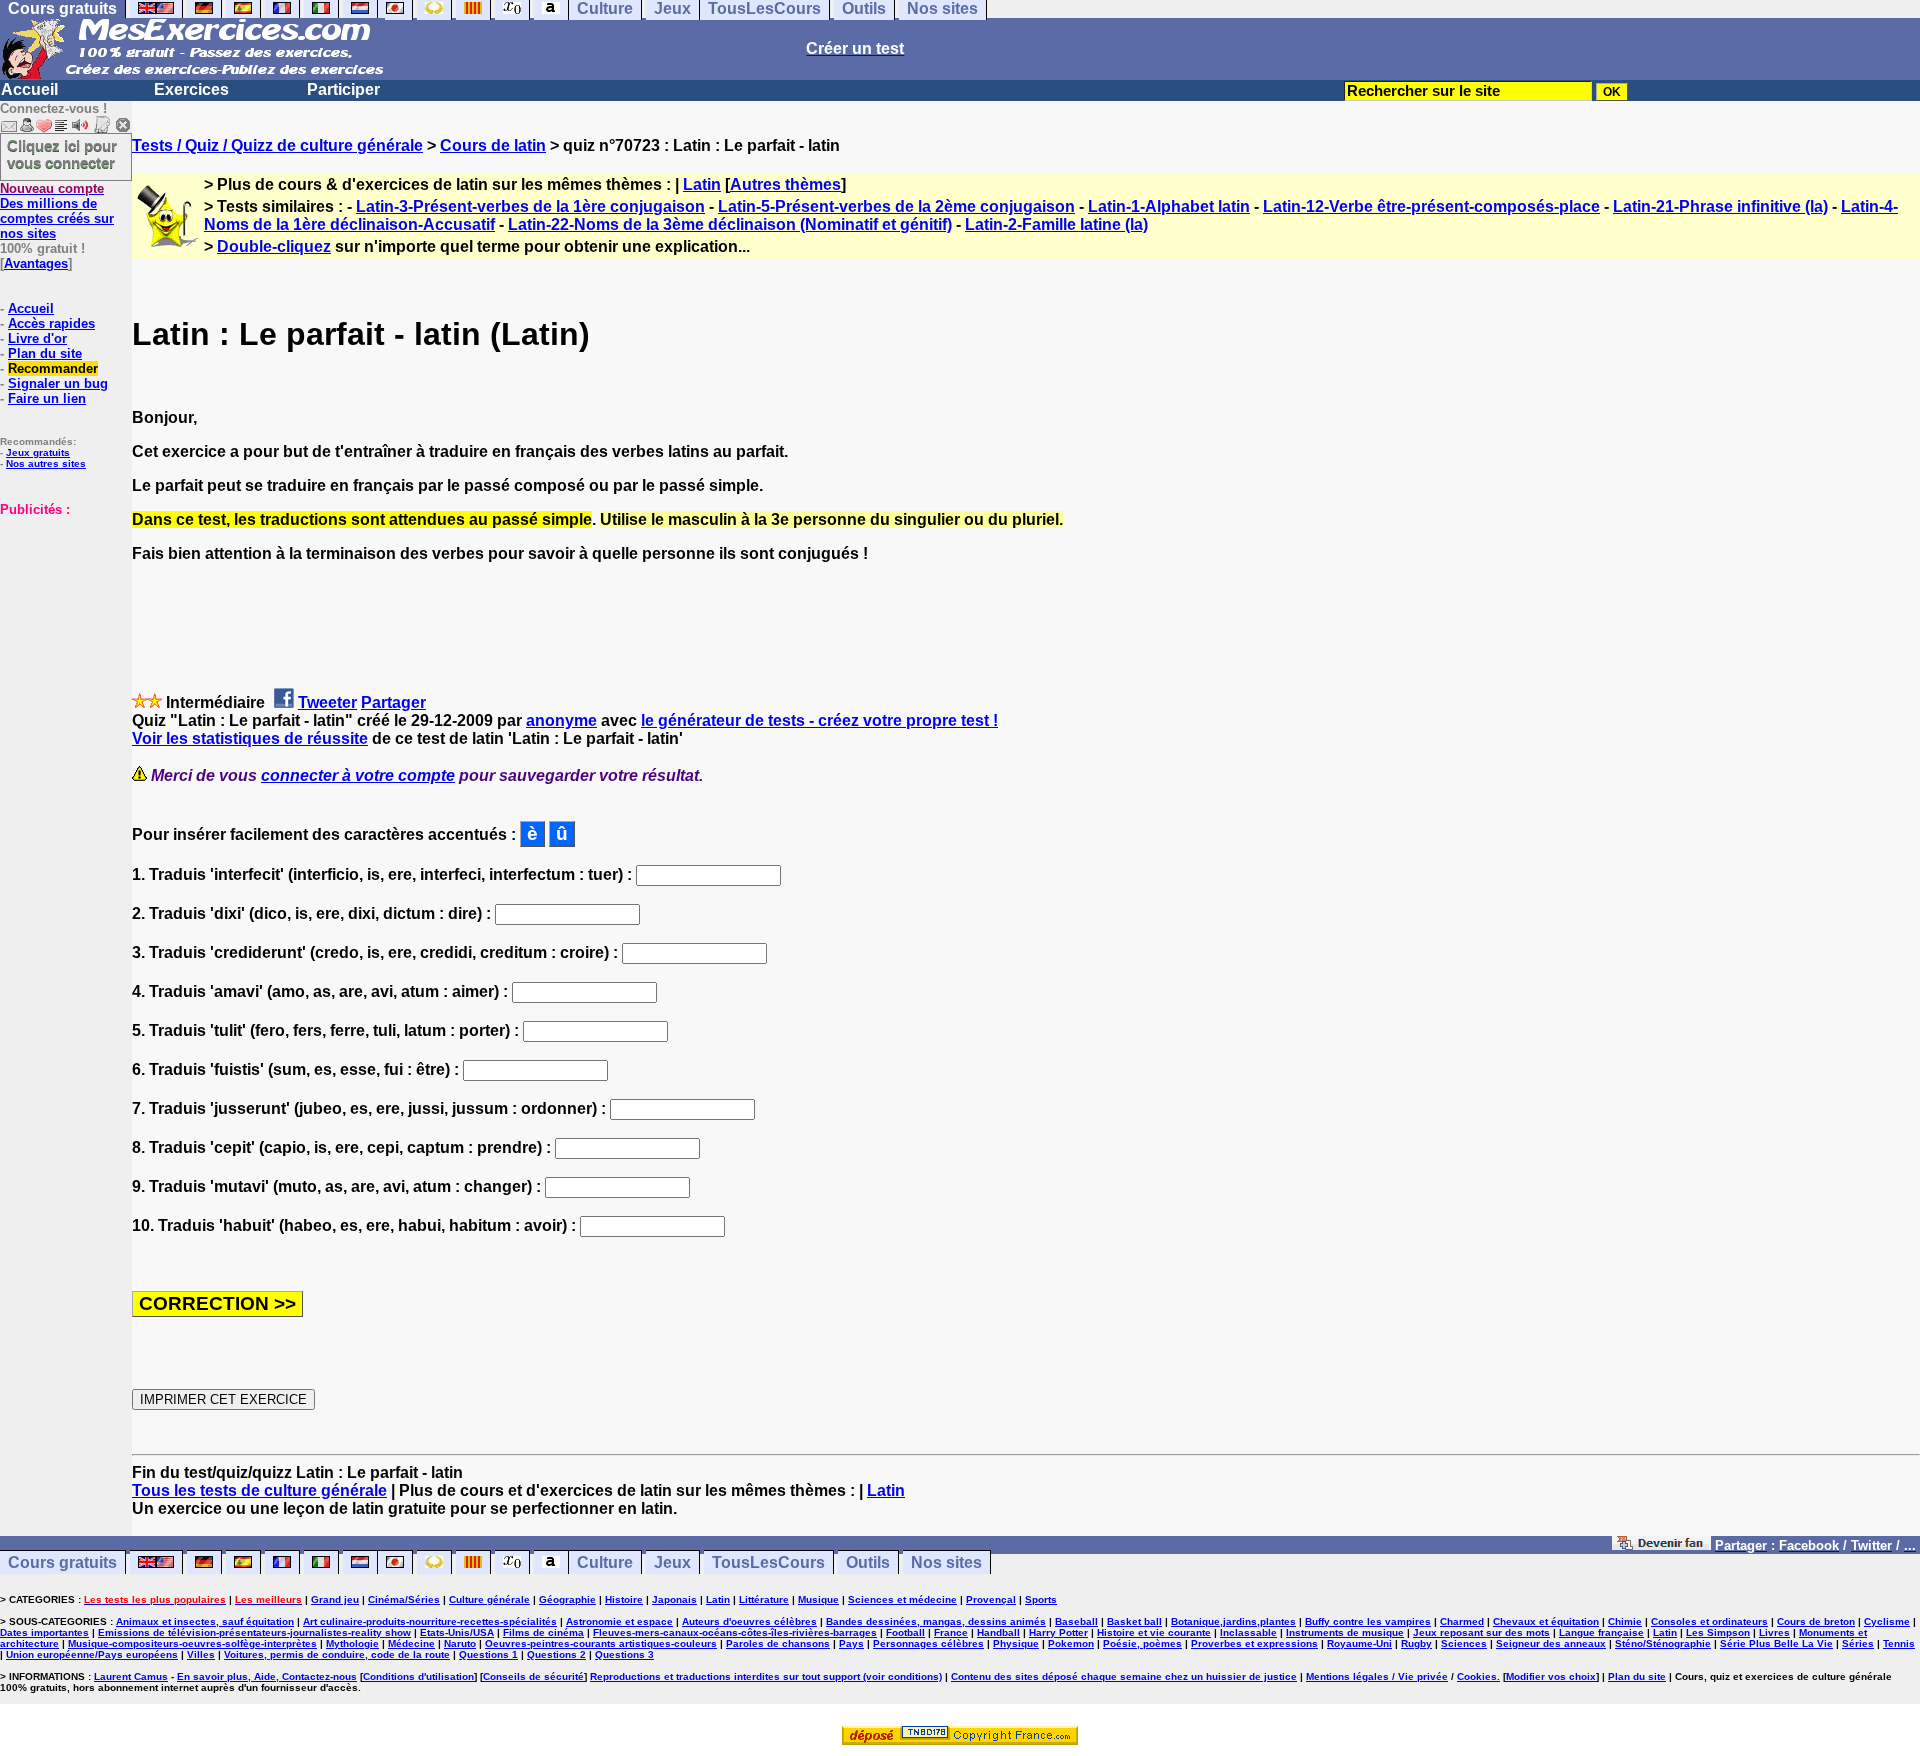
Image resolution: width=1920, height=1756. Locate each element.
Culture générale (489, 1599)
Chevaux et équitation (1546, 1621)
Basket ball (1134, 1621)
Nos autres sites (46, 463)
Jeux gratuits (38, 452)
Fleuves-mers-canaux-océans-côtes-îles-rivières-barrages (735, 1632)
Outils (868, 1562)
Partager (393, 702)
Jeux (672, 1562)
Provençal (991, 1599)
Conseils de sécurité (533, 1676)
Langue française (1601, 1632)
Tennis (1899, 1643)
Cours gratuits (62, 1562)
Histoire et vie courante (1154, 1632)
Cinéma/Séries (404, 1599)
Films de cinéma (543, 1632)
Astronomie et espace (619, 1621)
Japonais (674, 1599)
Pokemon (1071, 1643)
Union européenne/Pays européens (92, 1654)
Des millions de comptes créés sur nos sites (57, 211)
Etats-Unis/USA (457, 1632)
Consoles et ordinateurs (1709, 1621)
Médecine (411, 1643)
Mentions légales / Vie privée (1377, 1676)
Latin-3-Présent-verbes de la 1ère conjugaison (530, 206)
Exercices (191, 89)
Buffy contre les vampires (1368, 1621)
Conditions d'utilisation (418, 1676)
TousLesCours (768, 1562)
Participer (343, 89)
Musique (818, 1599)
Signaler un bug (58, 383)
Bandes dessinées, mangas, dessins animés (936, 1621)
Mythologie (352, 1643)
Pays (851, 1643)
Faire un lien (47, 398)
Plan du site (45, 353)
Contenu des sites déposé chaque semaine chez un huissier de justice (1124, 1676)
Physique (1016, 1643)
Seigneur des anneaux (1551, 1643)
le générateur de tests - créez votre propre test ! (819, 720)
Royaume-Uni (1359, 1643)
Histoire (624, 1599)
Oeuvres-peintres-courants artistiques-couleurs (601, 1643)
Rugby (1416, 1643)
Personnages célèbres (928, 1643)
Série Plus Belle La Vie (1776, 1643)
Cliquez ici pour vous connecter (62, 154)
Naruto (460, 1643)
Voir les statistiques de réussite (250, 738)
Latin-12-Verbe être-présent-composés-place (1431, 206)
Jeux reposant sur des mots (1481, 1632)
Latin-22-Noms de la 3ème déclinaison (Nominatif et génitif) (730, 224)
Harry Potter (1058, 1632)
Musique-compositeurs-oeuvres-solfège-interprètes (192, 1643)
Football (905, 1632)
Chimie (1625, 1621)
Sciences (1464, 1643)
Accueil (29, 89)
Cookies (1477, 1676)
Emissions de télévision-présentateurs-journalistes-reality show (254, 1632)
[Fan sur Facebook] (1661, 1544)
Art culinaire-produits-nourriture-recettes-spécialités (430, 1621)
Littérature (764, 1599)
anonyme (561, 720)
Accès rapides (51, 323)
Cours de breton (1816, 1621)
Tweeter (327, 702)
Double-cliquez (274, 246)
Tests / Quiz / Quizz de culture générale (277, 145)
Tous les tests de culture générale (259, 1490)
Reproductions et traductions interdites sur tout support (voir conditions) (766, 1676)
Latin (702, 184)
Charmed (1462, 1621)
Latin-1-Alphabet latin (1169, 206)
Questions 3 (624, 1654)
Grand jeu (335, 1599)
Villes (201, 1654)
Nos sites (946, 1562)
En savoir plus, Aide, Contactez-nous (267, 1676)
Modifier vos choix (1551, 1676)
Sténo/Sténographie (1663, 1643)
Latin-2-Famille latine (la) (1056, 224)
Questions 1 (488, 1654)
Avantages (36, 263)
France (951, 1632)
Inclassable (1248, 1632)
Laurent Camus (131, 1676)
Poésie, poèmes (1142, 1643)
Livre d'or (37, 338)
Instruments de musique (1345, 1632)
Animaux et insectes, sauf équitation (205, 1621)
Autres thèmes (785, 184)
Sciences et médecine (902, 1599)
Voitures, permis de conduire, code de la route (337, 1654)
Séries (1858, 1643)
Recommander (53, 368)
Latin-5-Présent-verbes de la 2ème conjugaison (896, 206)
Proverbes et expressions (1254, 1643)
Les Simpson (1718, 1632)
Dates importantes (44, 1632)
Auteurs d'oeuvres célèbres (749, 1621)
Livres (1774, 1632)
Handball (998, 1632)
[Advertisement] (60, 617)
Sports (1041, 1599)
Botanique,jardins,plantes (1233, 1621)
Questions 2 (556, 1654)
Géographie (567, 1599)
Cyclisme (1887, 1621)
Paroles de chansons (778, 1643)
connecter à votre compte (358, 775)
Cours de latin (493, 145)
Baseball (1076, 1621)
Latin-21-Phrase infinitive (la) (1720, 206)
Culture (605, 1562)
